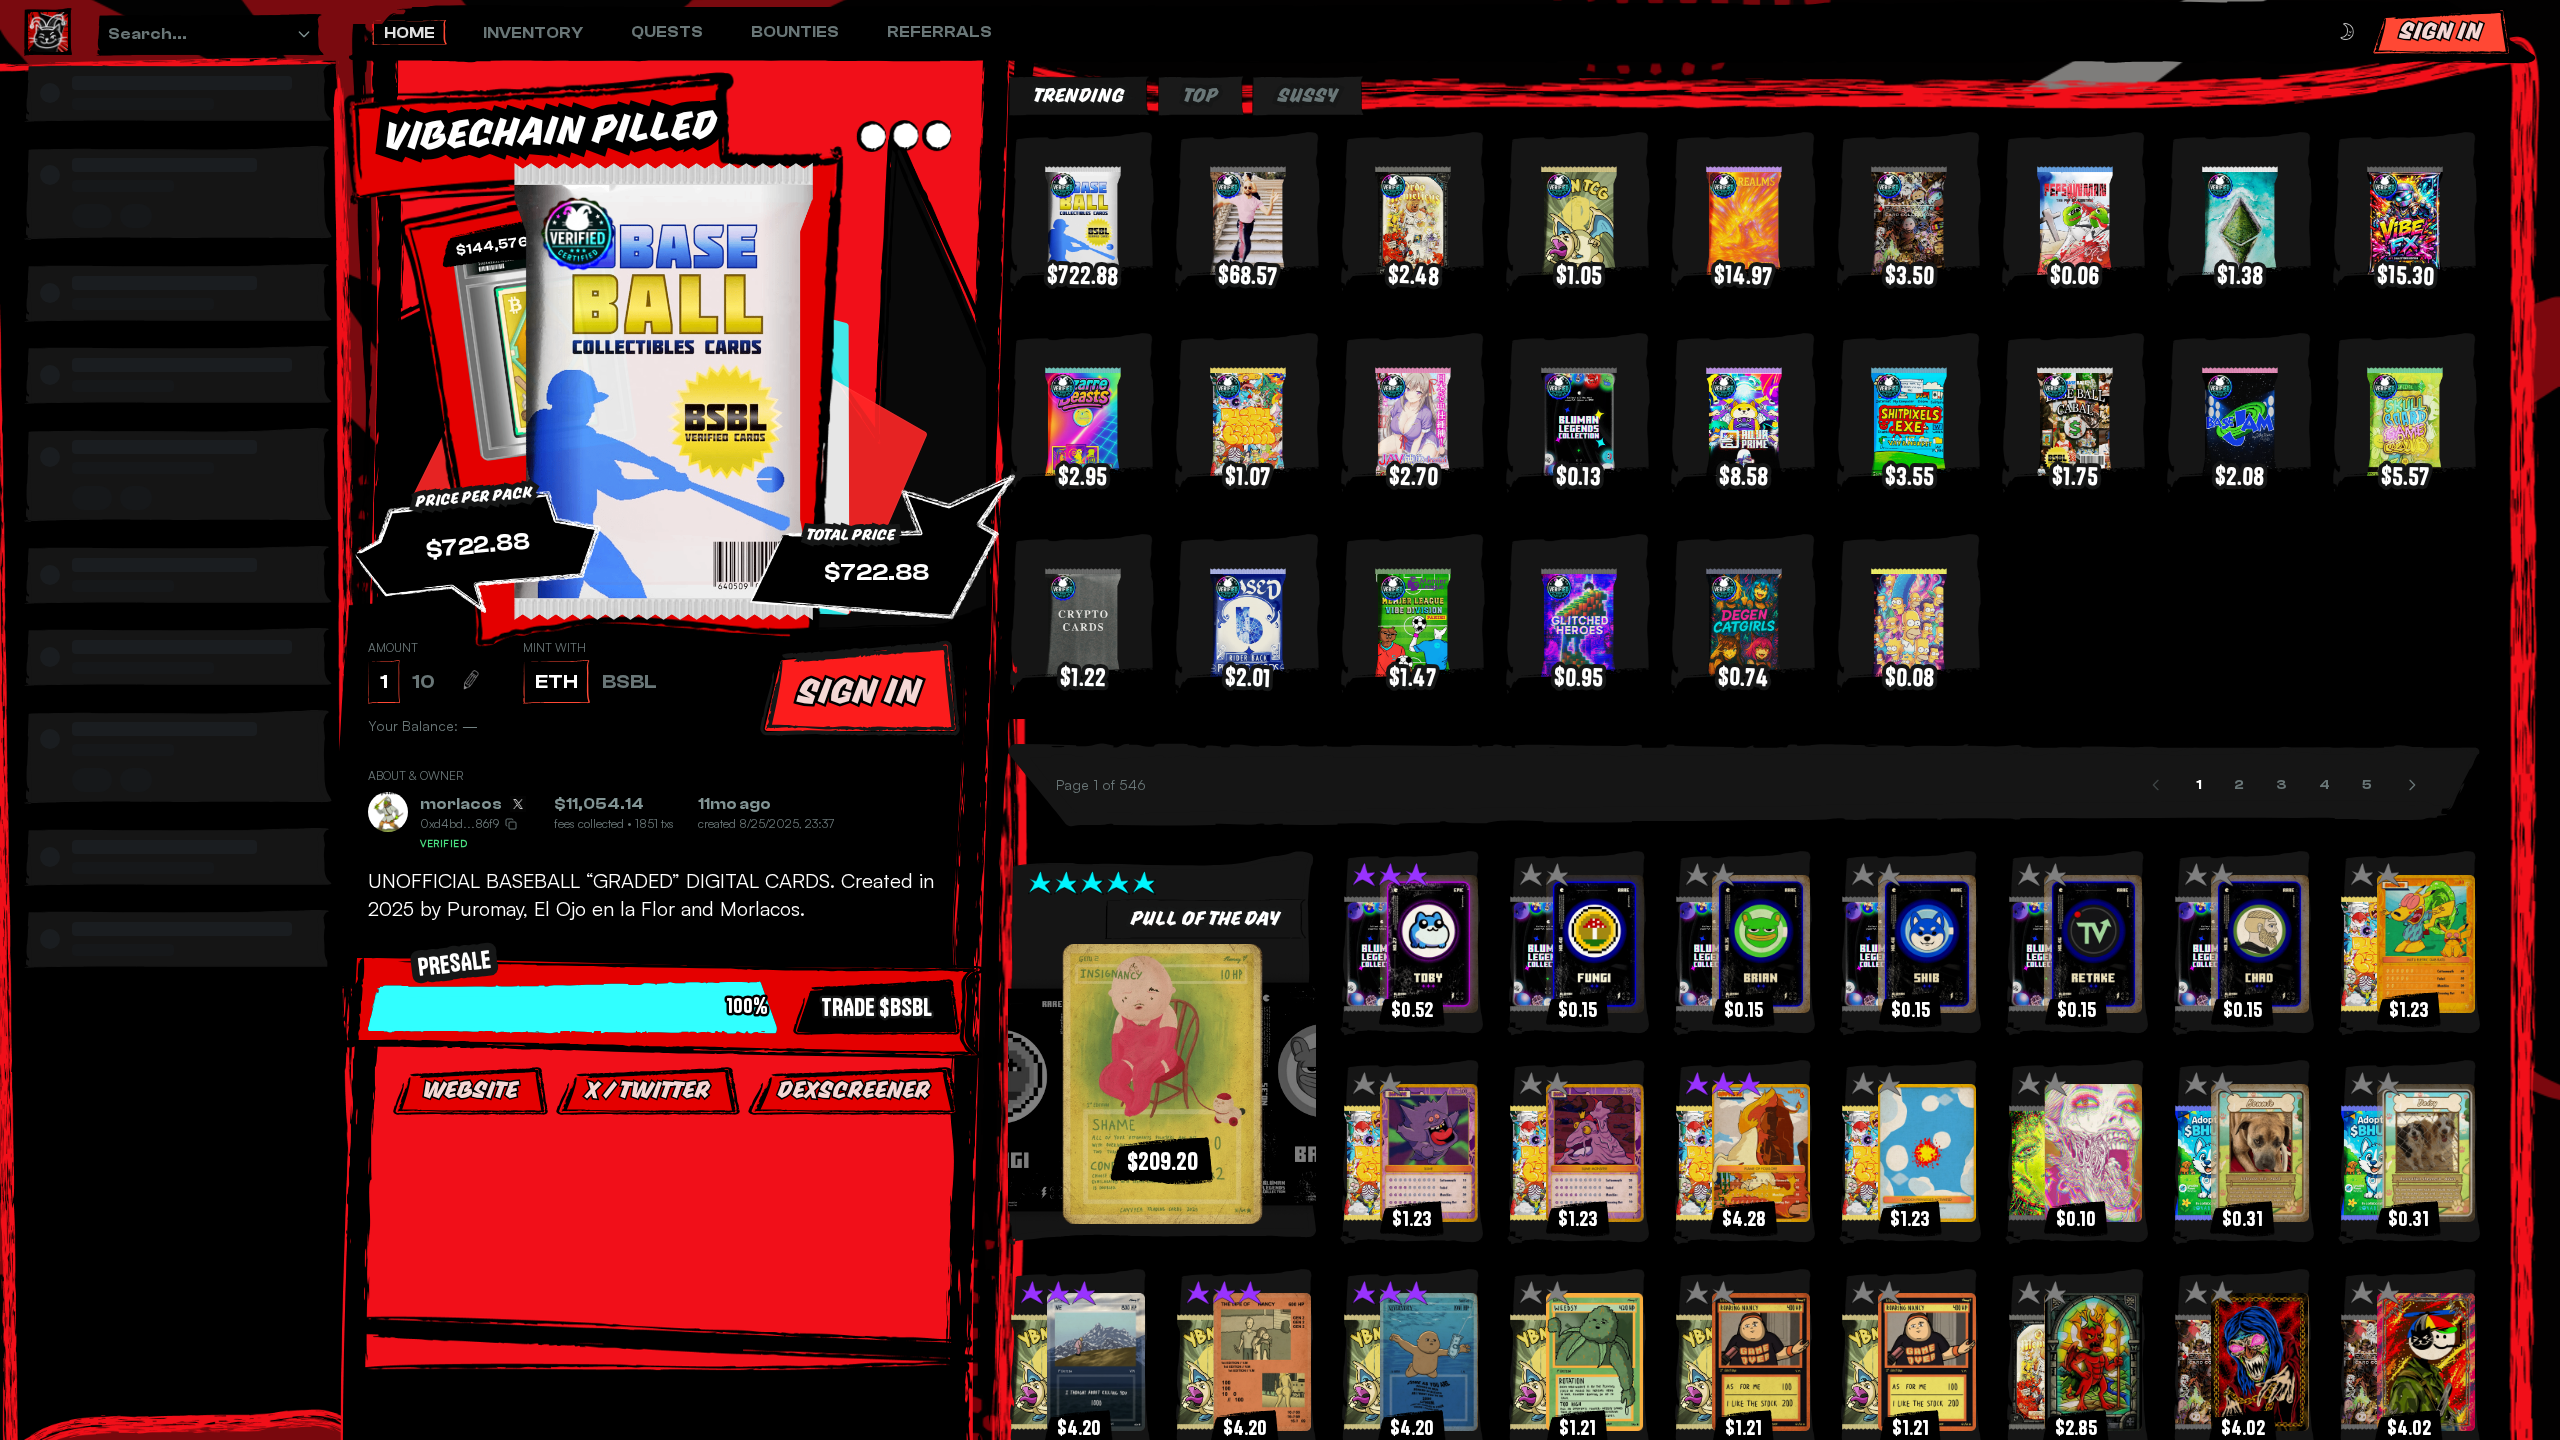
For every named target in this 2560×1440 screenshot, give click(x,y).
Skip (670, 1298)
